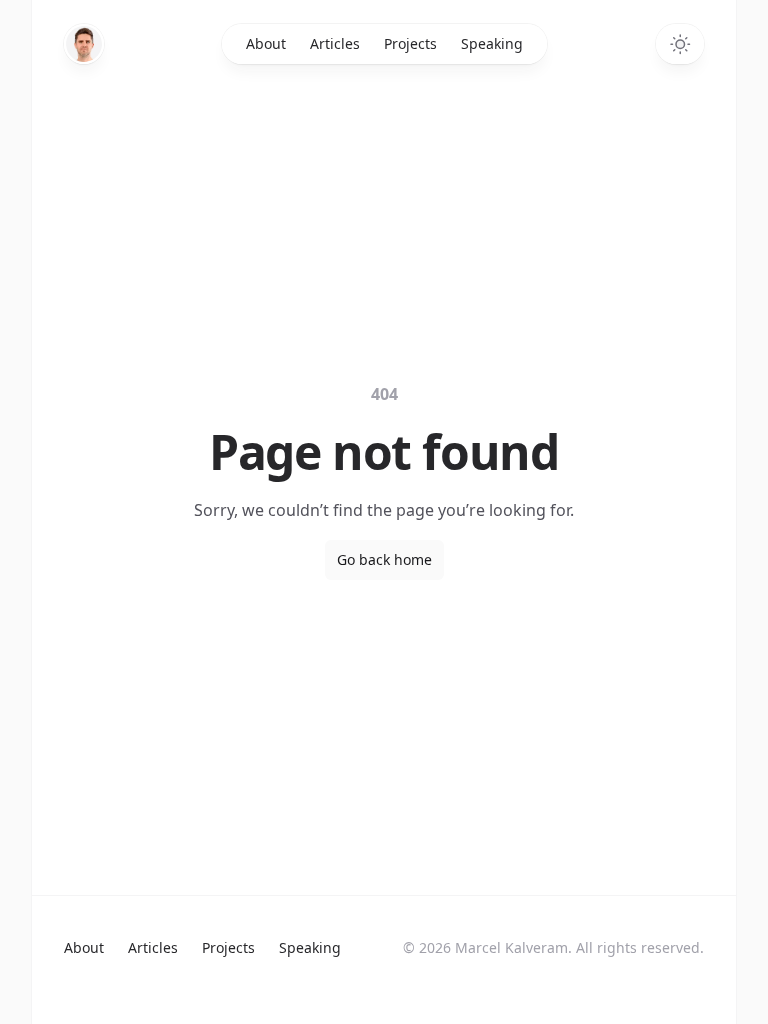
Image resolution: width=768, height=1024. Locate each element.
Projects (410, 43)
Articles (335, 43)
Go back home (384, 559)
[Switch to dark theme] (680, 44)
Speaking (492, 43)
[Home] (84, 44)
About (266, 43)
